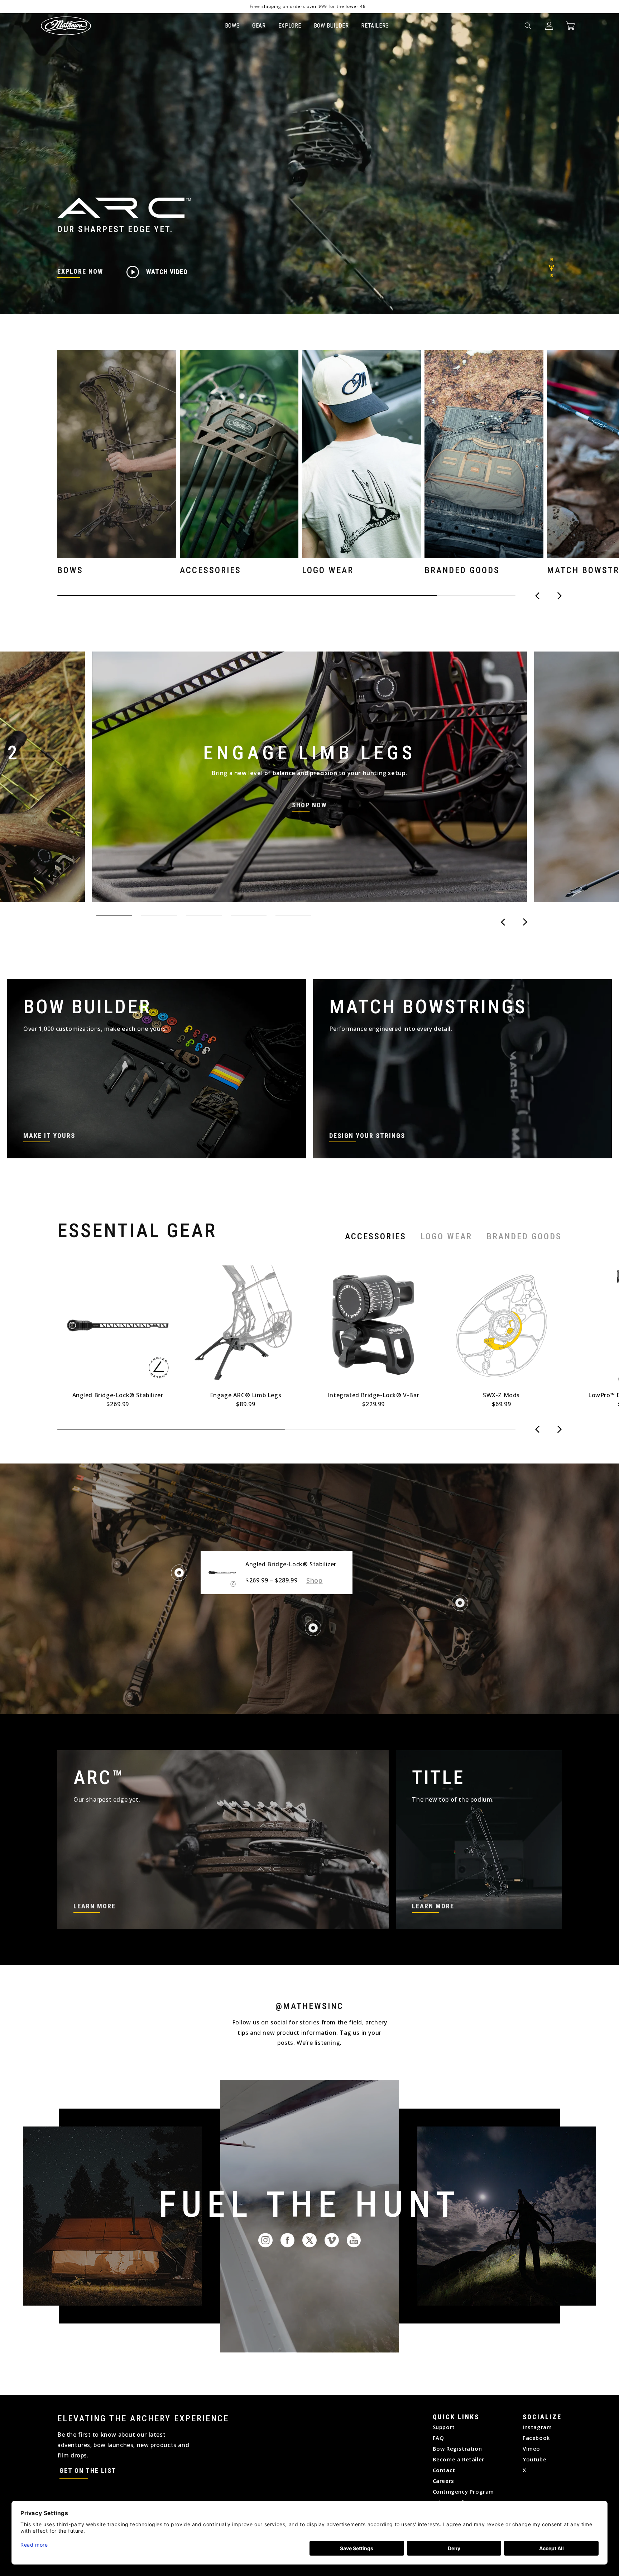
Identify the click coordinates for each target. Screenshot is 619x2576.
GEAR (259, 26)
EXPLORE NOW (80, 271)
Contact (444, 2470)
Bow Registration (457, 2448)
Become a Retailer (459, 2459)
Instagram (537, 2427)
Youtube (534, 2459)
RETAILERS (375, 26)
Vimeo (531, 2448)
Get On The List (88, 2471)
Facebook (536, 2438)
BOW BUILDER (331, 26)
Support (444, 2427)
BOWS (232, 26)
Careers (443, 2481)
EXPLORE (290, 26)
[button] (528, 26)
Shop (314, 1580)
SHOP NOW (309, 805)
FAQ (438, 2438)
